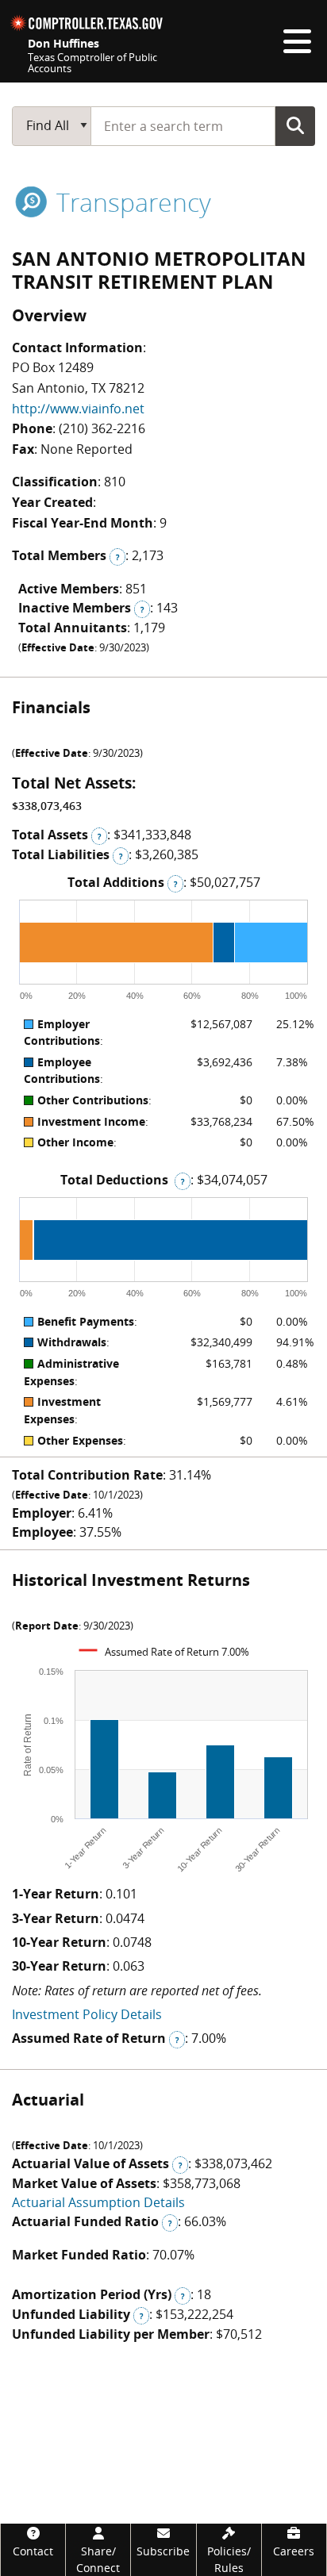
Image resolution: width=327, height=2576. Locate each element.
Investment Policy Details (87, 2014)
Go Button (295, 125)
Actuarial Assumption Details (98, 2202)
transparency (131, 202)
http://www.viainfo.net (78, 409)
